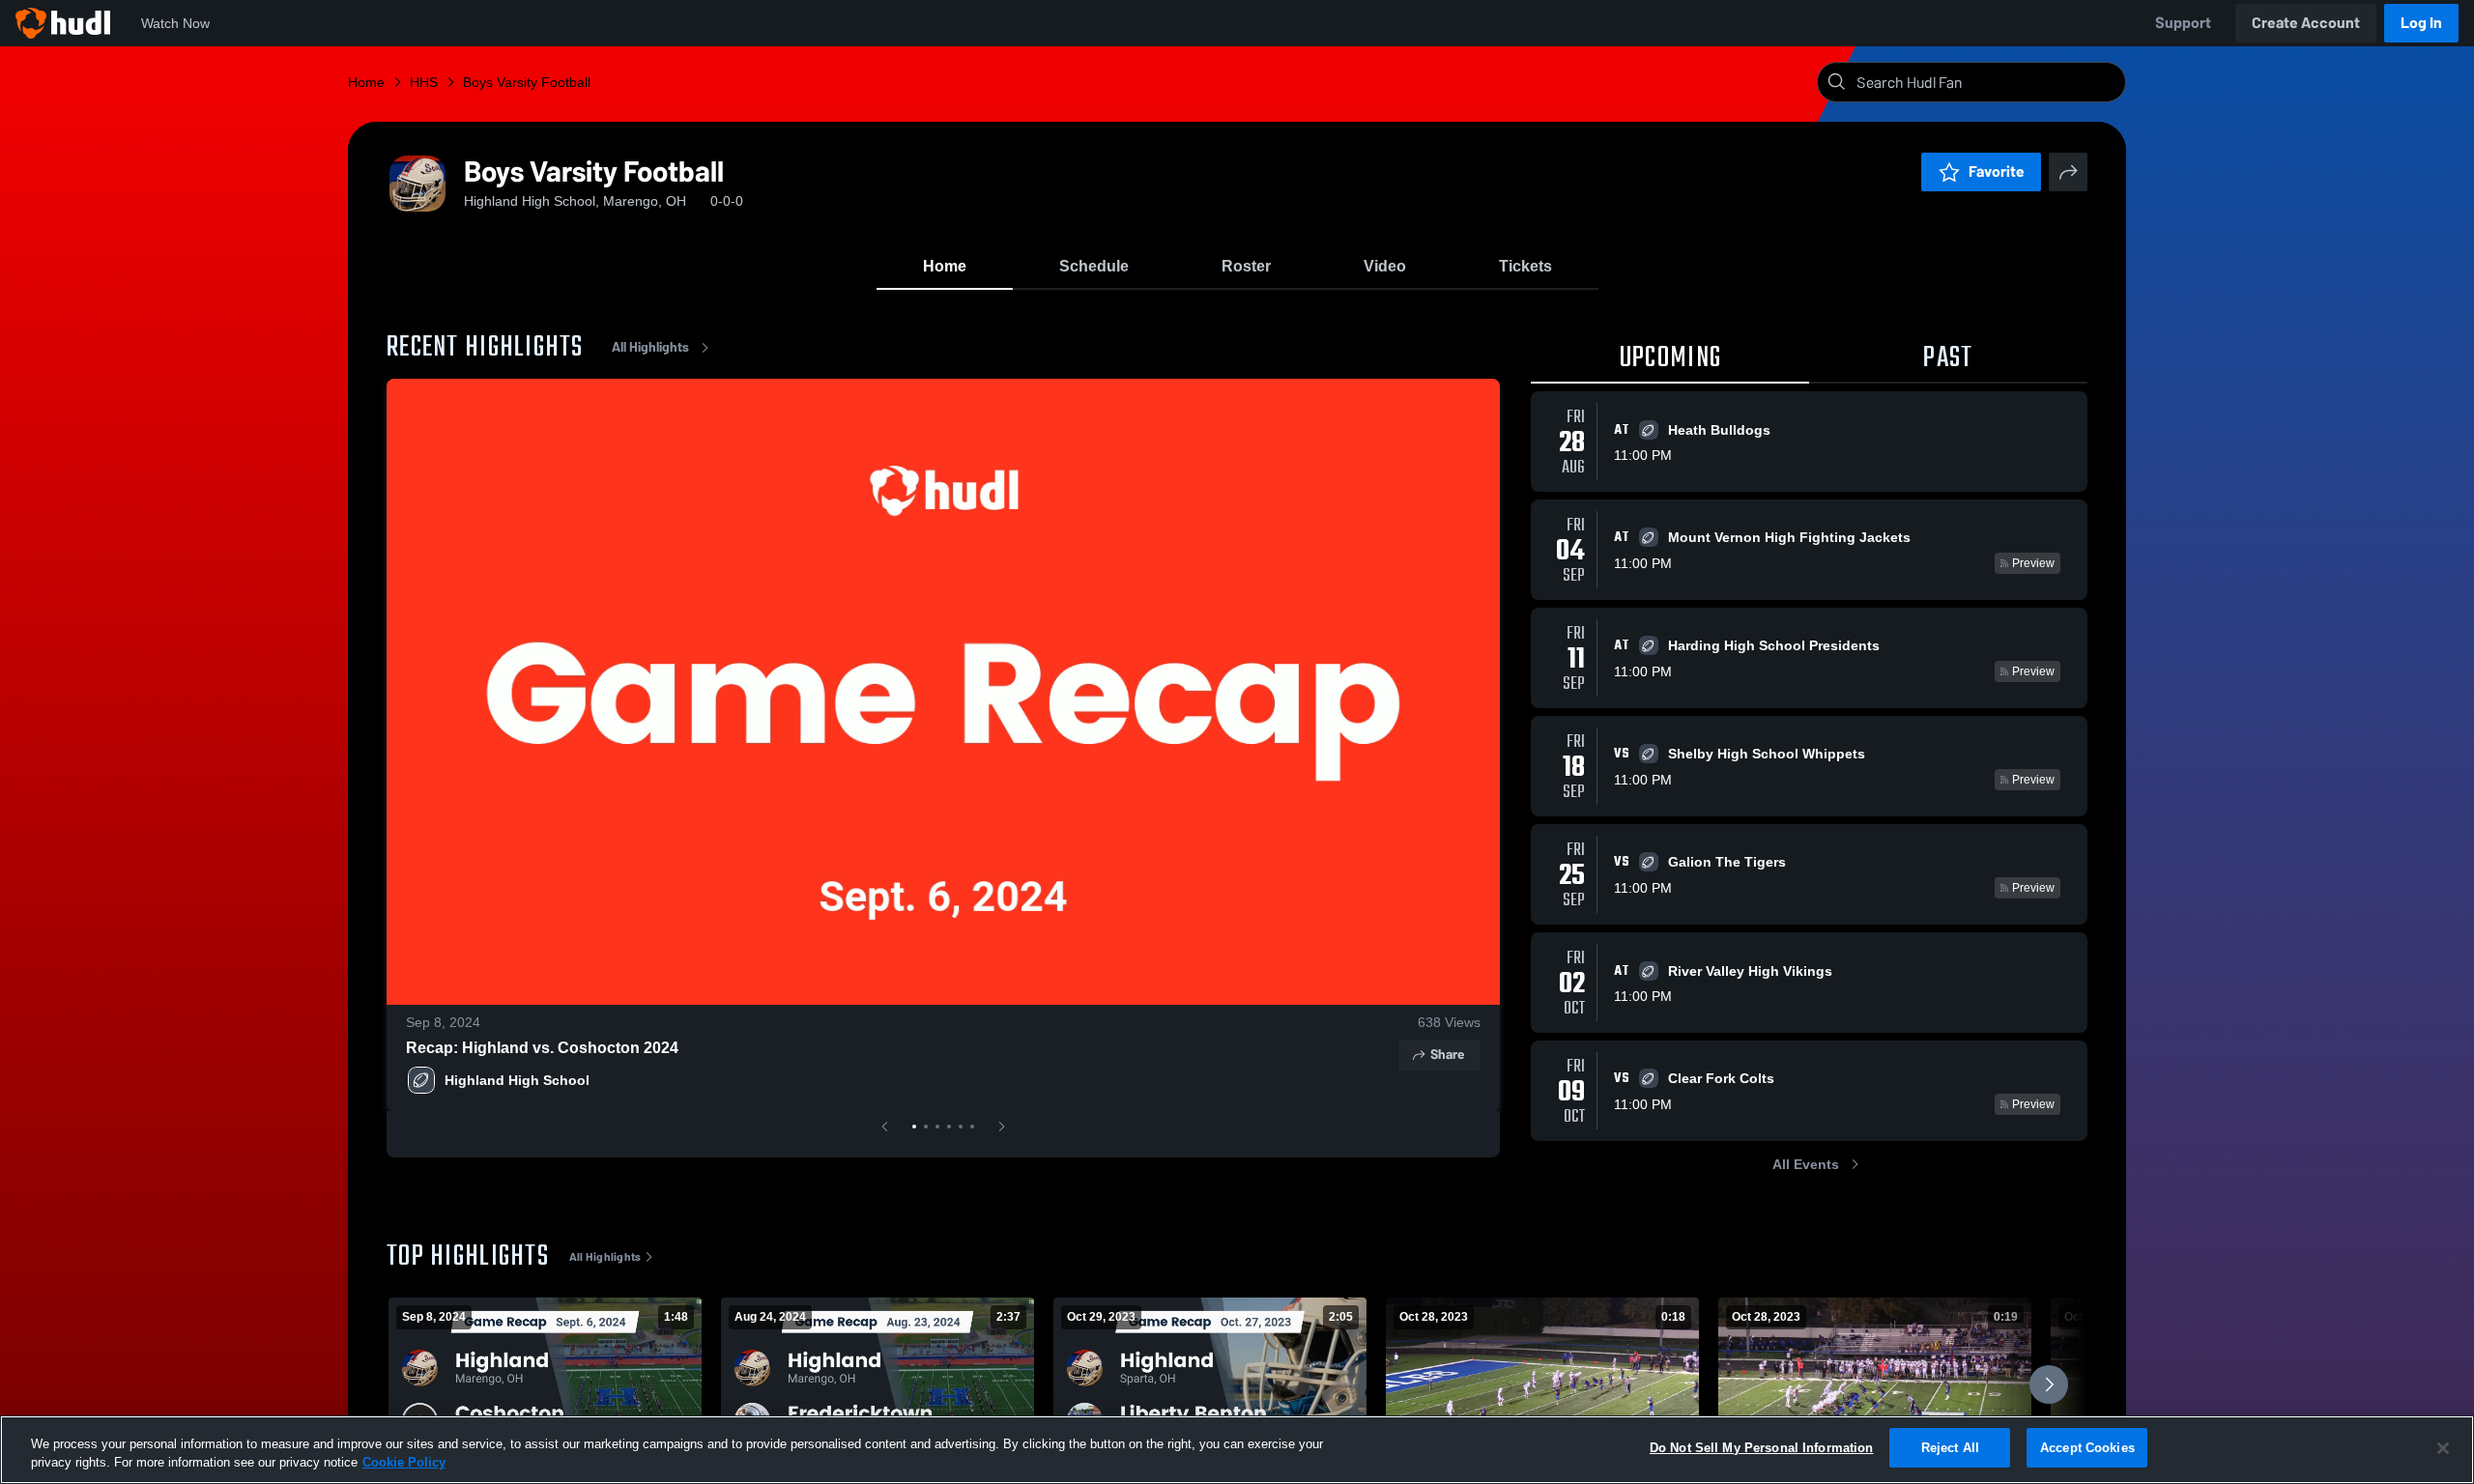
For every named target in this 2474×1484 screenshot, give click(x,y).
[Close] (2443, 1448)
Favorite (1997, 171)
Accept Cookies (2087, 1448)
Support (2183, 23)
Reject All (1950, 1448)
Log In (2421, 23)
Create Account (2306, 23)
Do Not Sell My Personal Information (1762, 1448)
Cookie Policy (404, 1463)
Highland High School (517, 1080)
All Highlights (650, 347)
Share (1447, 1055)
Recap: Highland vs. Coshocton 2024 (542, 1048)
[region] (1237, 1450)
